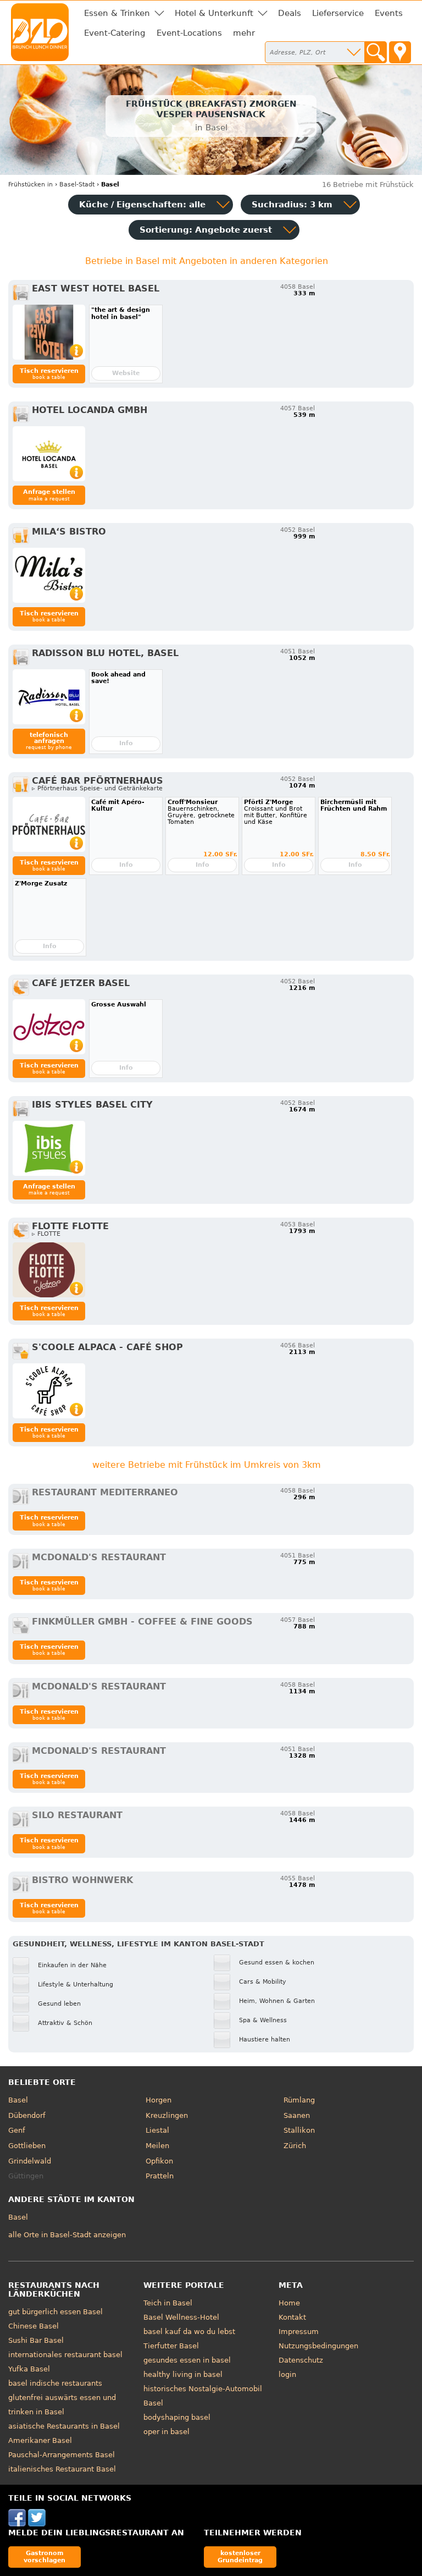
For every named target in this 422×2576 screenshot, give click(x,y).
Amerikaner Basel (40, 2440)
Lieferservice (338, 13)
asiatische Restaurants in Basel (64, 2426)
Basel (18, 2100)
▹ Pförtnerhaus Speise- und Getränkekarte (97, 788)
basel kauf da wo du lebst (189, 2332)
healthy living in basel (183, 2374)
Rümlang (299, 2100)
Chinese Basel (34, 2326)
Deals (290, 13)
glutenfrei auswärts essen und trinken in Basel (62, 2405)
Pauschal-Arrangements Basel (62, 2455)
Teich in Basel (168, 2303)
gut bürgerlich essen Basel (55, 2312)
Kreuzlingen (167, 2115)
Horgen (159, 2100)
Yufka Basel (29, 2369)
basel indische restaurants (55, 2383)
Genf (17, 2130)
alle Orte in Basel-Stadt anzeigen (67, 2235)
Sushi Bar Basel (36, 2340)
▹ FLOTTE (46, 1234)
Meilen (157, 2146)
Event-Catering (115, 33)
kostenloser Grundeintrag (240, 2556)
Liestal (157, 2130)
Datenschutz (301, 2360)
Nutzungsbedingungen (318, 2346)
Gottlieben (27, 2146)
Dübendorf (27, 2115)
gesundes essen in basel (187, 2360)
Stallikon (299, 2130)
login (287, 2374)
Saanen (297, 2115)
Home (289, 2303)
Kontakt (292, 2317)
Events (389, 13)
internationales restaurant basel (65, 2355)
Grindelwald (30, 2161)
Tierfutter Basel (171, 2346)
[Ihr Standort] (400, 52)
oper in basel (166, 2432)
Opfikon (159, 2161)
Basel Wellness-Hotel (181, 2317)
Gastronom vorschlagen (45, 2556)
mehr (244, 33)
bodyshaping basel (177, 2417)
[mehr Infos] (49, 332)
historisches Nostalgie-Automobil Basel (203, 2396)
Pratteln (160, 2176)
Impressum (299, 2332)
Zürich (295, 2146)
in (30, 185)
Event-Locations (189, 33)
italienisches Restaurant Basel (62, 2469)
